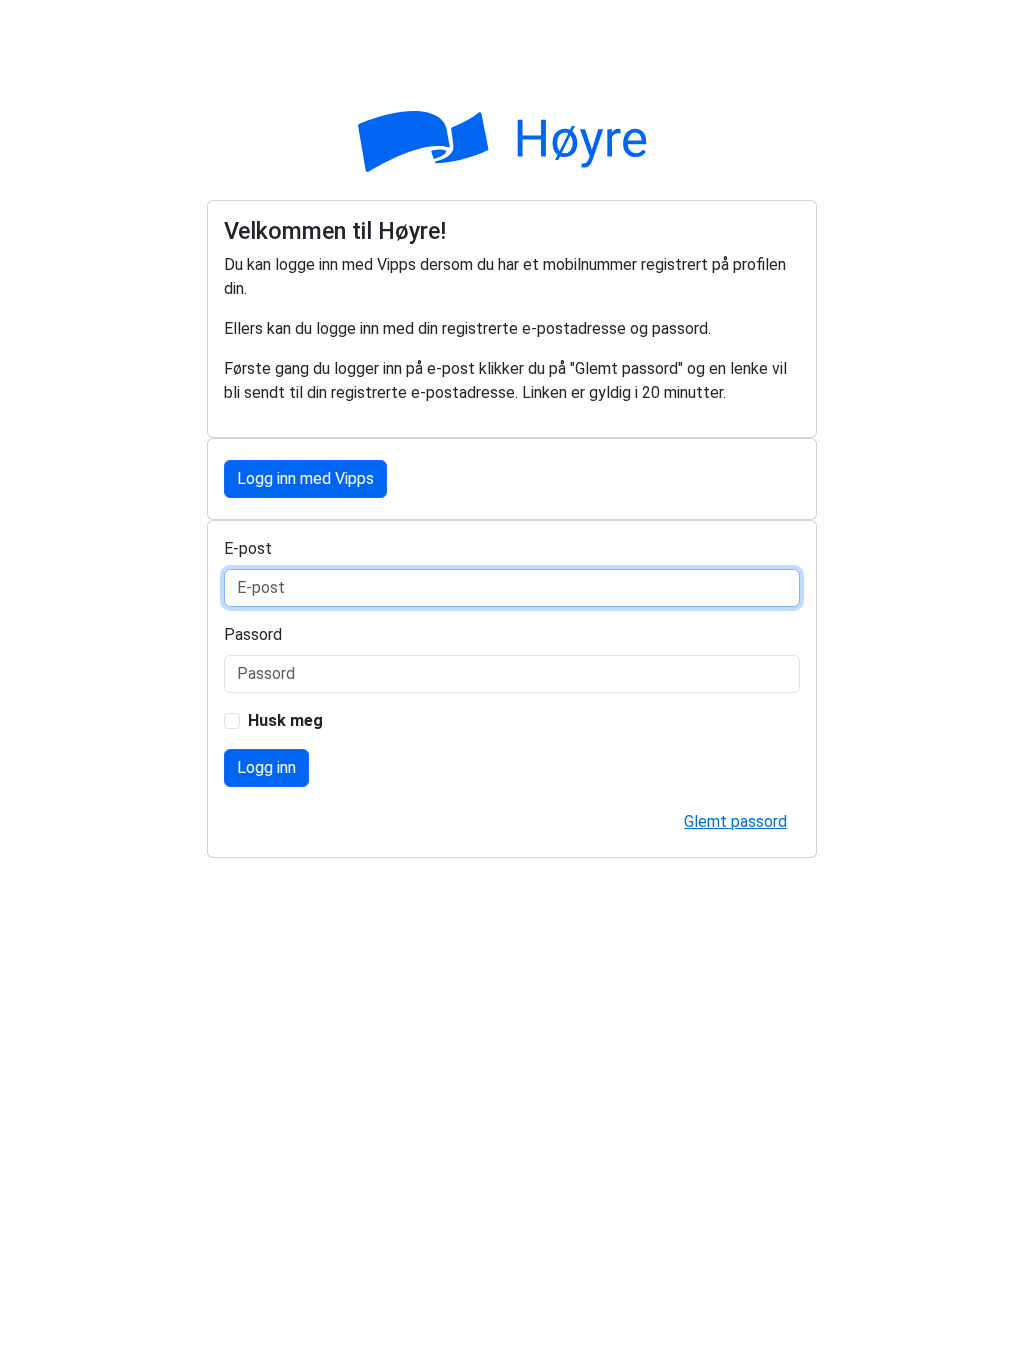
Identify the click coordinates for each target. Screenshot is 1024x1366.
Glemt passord (735, 821)
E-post (248, 548)
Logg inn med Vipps (305, 478)
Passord (253, 634)
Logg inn (266, 767)
